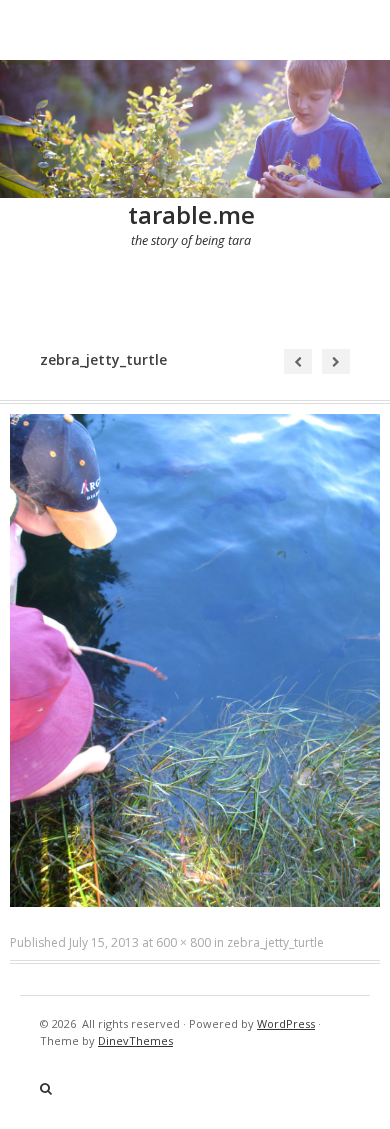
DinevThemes (135, 1040)
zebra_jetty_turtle (275, 942)
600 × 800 (183, 942)
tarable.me (191, 214)
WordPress (286, 1023)
